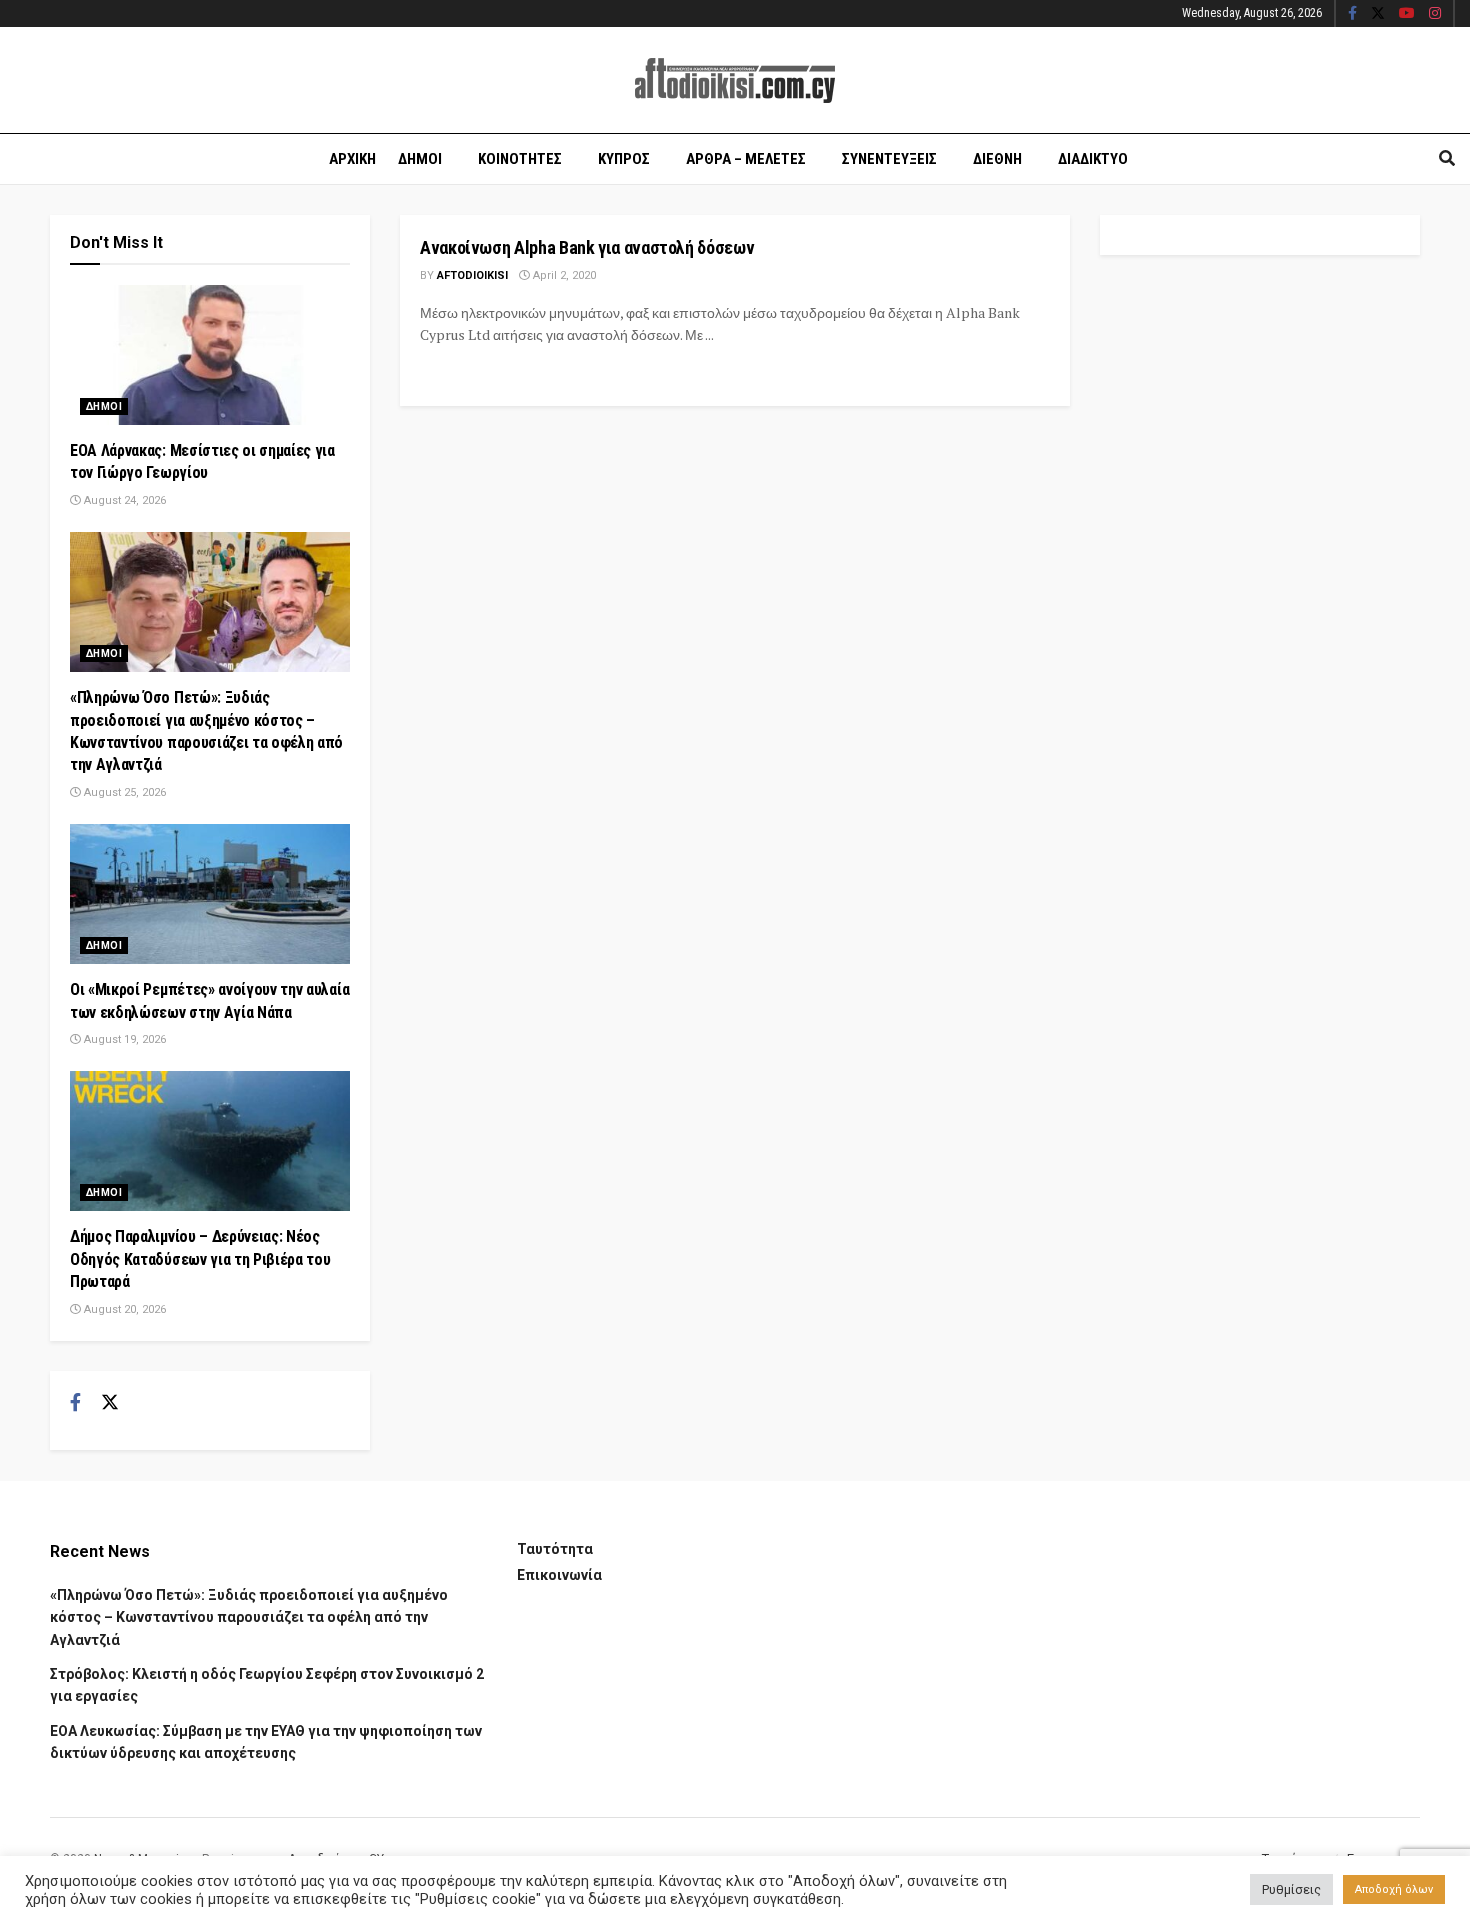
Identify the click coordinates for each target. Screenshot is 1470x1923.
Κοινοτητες (520, 159)
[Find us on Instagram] (1435, 14)
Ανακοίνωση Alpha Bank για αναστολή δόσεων (587, 247)
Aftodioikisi (472, 275)
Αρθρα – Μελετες (746, 159)
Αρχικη (352, 159)
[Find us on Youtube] (1407, 14)
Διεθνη (997, 159)
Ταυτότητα (555, 1549)
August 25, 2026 (123, 792)
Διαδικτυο (1093, 159)
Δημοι (420, 159)
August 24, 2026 (123, 500)
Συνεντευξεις (889, 159)
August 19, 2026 (123, 1039)
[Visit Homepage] (735, 80)
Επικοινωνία (559, 1575)
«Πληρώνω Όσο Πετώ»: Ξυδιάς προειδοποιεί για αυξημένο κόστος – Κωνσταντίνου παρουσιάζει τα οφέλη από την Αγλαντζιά (249, 1617)
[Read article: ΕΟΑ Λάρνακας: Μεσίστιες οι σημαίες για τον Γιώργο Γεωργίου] (210, 355)
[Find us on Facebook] (1352, 14)
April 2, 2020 (563, 275)
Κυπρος (624, 159)
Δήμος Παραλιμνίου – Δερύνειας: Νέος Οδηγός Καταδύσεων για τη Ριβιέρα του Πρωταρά (200, 1259)
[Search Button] (1447, 159)
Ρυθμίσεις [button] (1291, 1889)
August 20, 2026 (123, 1309)
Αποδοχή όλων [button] (1394, 1889)
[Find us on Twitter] (1378, 14)
